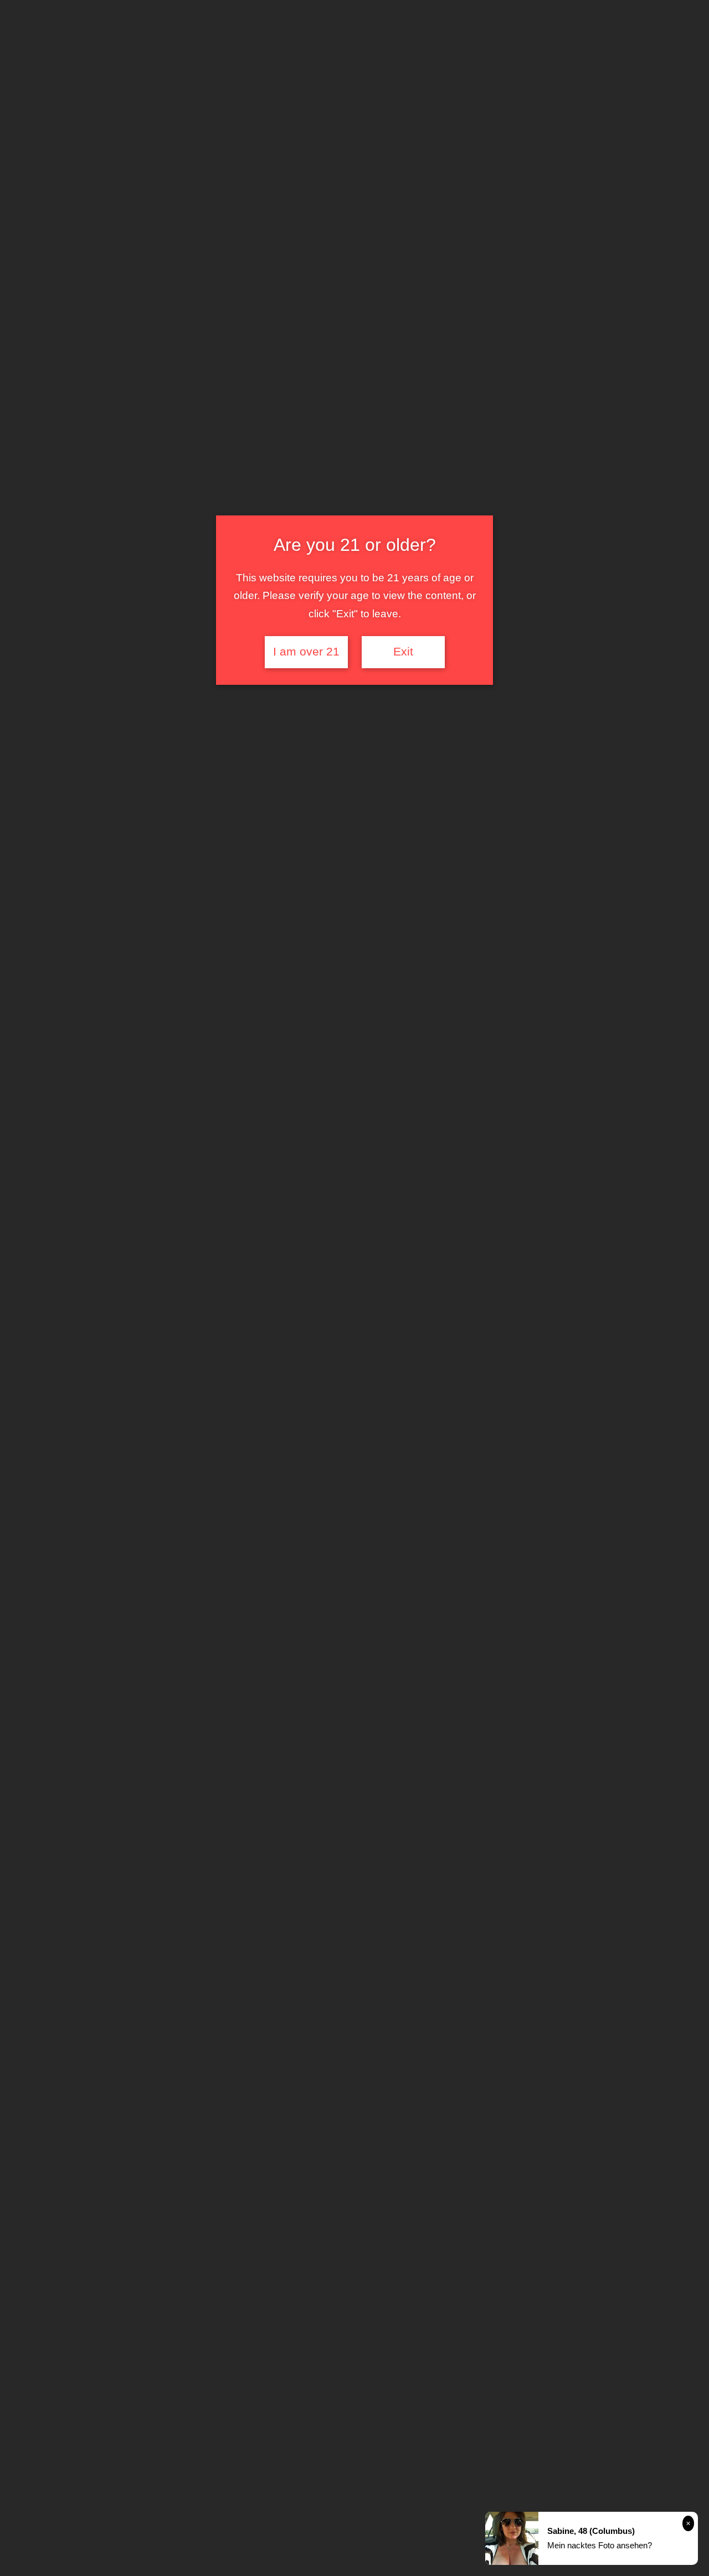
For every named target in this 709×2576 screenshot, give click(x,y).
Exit (403, 652)
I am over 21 (306, 652)
